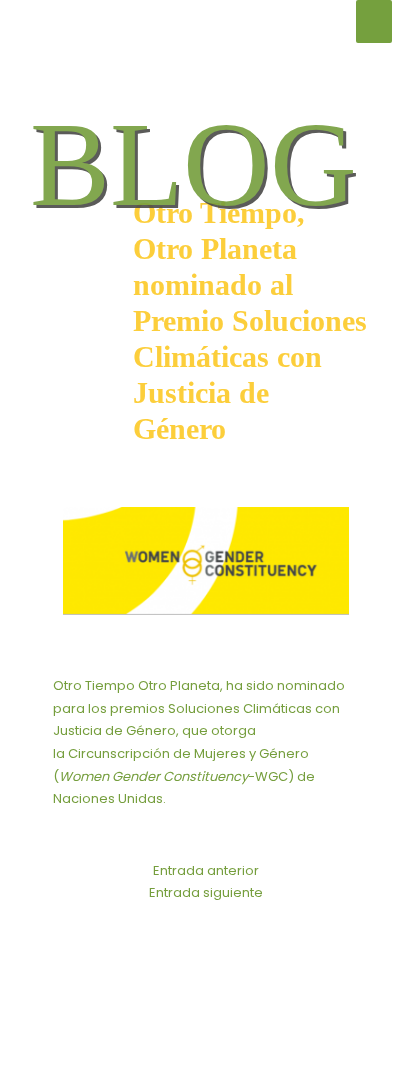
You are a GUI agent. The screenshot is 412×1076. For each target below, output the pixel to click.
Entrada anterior (206, 870)
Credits (319, 997)
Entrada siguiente (206, 892)
